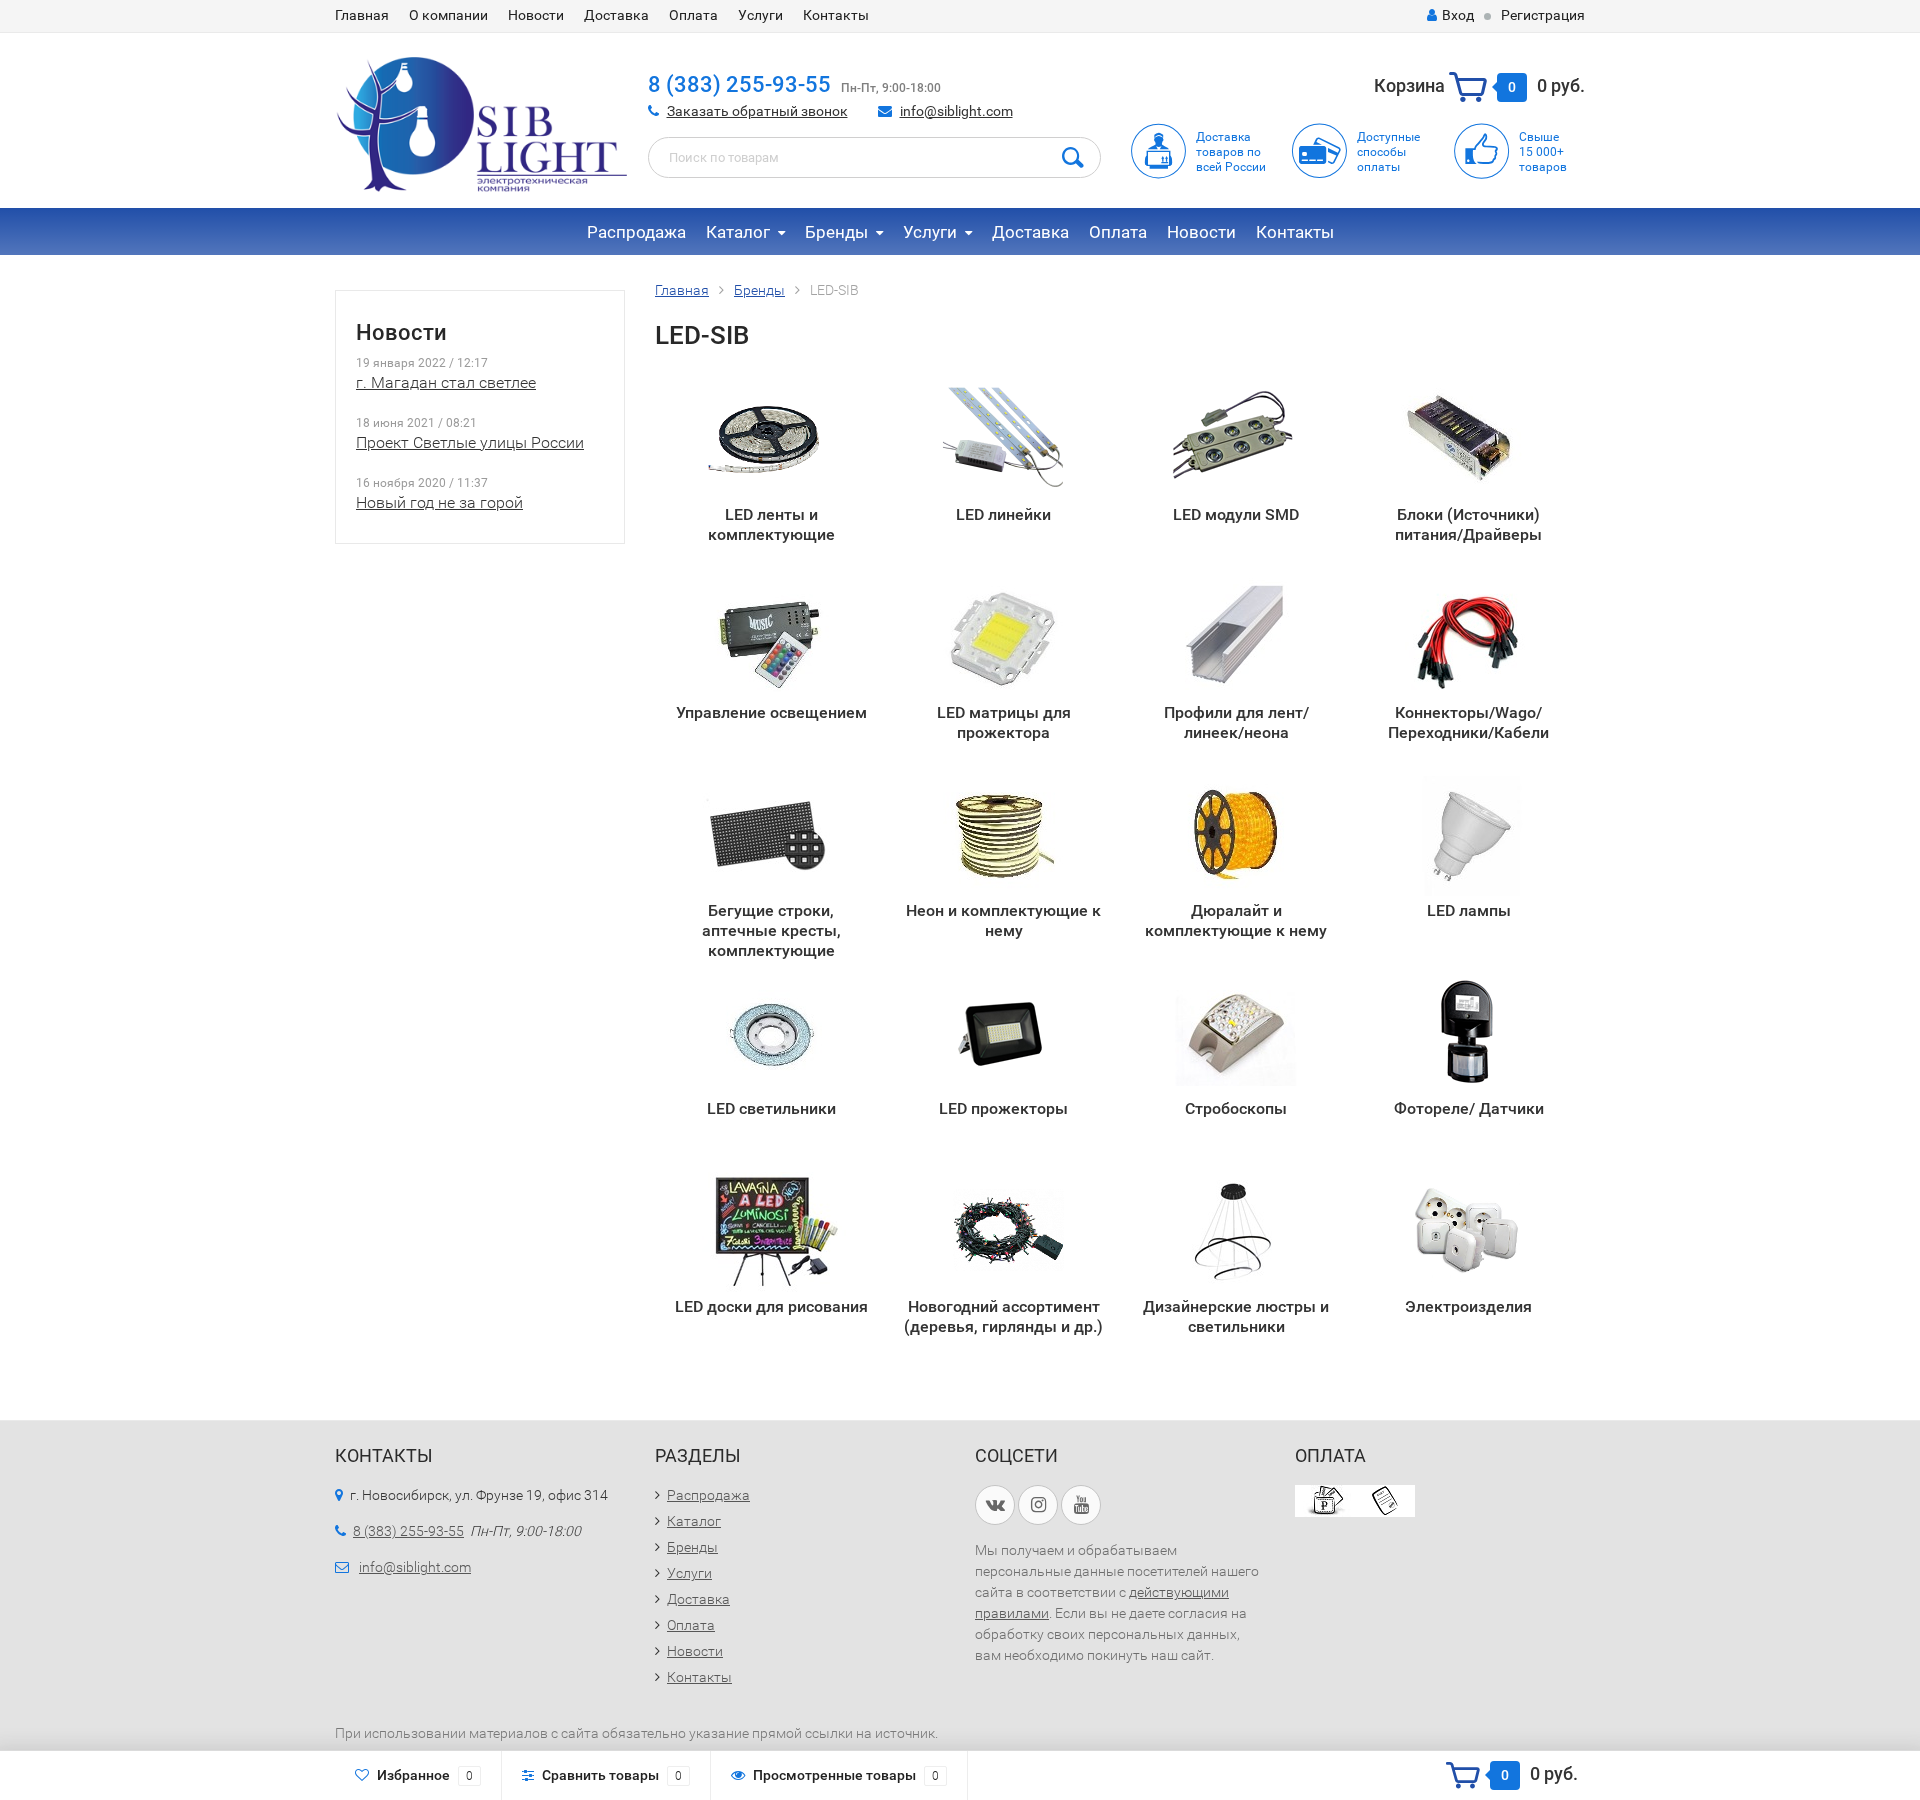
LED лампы (1469, 910)
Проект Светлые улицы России (470, 442)
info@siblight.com (956, 111)
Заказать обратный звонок (757, 111)
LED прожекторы (1003, 1108)
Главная (362, 15)
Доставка (616, 15)
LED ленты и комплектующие (771, 524)
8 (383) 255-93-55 (739, 84)
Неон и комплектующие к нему (1003, 920)
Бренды (836, 232)
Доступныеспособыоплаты (1388, 152)
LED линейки (1003, 514)
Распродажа (636, 232)
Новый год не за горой (439, 502)
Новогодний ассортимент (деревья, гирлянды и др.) (1003, 1316)
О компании (448, 15)
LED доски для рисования (771, 1306)
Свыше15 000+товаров (1543, 152)
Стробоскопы (1236, 1108)
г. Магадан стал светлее (446, 382)
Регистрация (1543, 15)
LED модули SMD (1236, 514)
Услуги (760, 15)
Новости (536, 15)
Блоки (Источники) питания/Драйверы (1468, 524)
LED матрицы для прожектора (1004, 722)
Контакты (836, 15)
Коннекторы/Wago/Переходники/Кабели (1468, 722)
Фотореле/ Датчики (1469, 1108)
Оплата (693, 15)
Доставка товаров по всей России (1231, 152)
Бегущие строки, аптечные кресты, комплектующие (771, 930)
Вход (1458, 15)
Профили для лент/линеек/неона (1236, 722)
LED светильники (771, 1108)
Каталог (738, 232)
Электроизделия (1468, 1306)
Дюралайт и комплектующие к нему (1236, 920)
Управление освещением (771, 712)
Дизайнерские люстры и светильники (1236, 1316)
